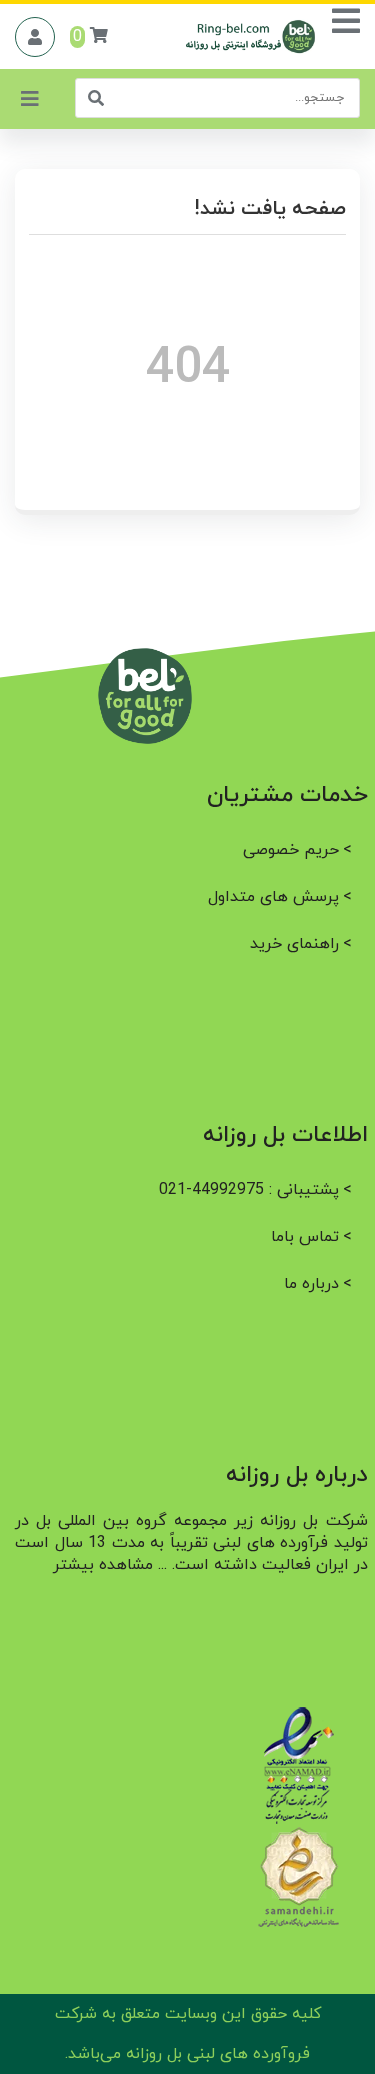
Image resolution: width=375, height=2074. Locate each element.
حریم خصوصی (291, 850)
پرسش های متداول (273, 897)
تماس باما (305, 1237)
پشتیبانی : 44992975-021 (249, 1190)
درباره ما (311, 1284)
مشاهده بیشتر (103, 1565)
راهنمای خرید (294, 944)
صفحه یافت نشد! (270, 209)
